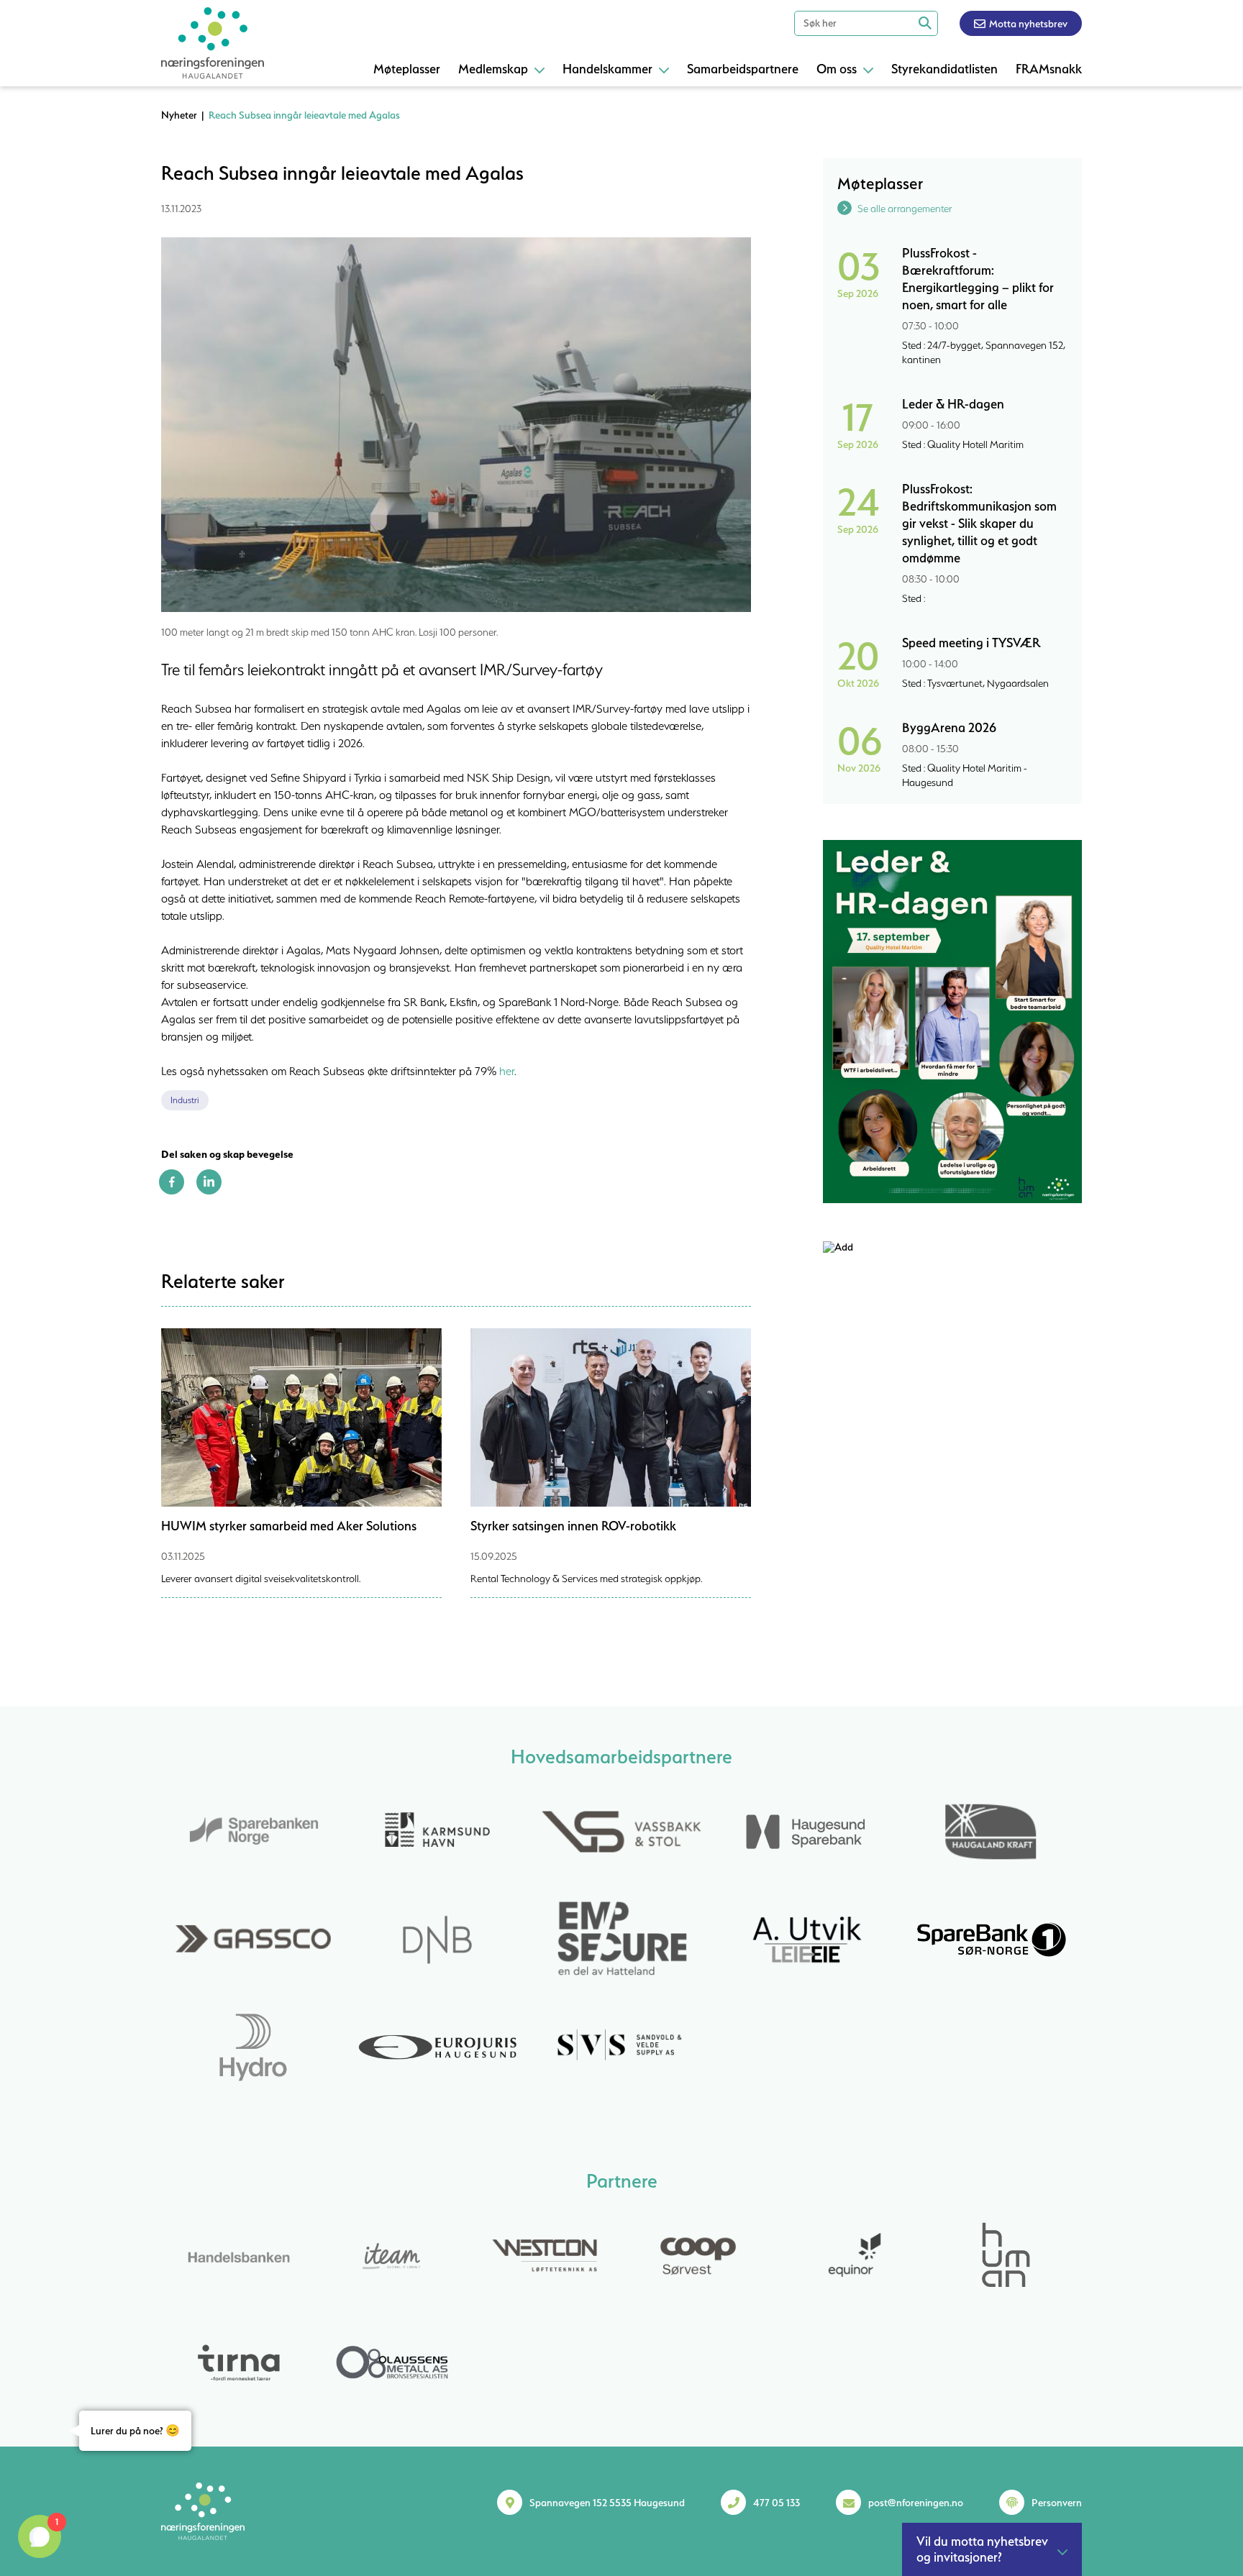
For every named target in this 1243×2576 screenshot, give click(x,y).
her (507, 1071)
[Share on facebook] (172, 1191)
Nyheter (179, 115)
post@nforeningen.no (916, 2503)
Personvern (1057, 2503)
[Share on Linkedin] (209, 1191)
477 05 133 (777, 2503)
